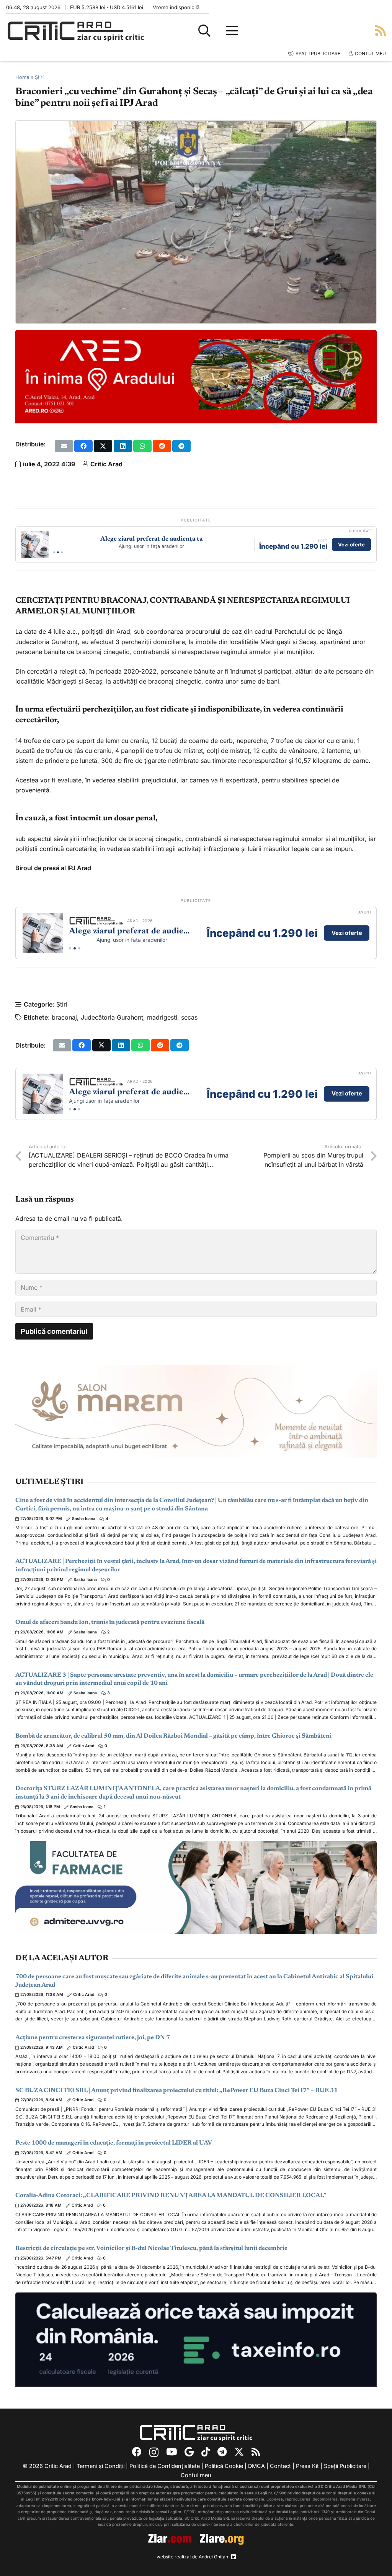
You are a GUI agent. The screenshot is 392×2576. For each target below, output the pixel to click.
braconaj (64, 1017)
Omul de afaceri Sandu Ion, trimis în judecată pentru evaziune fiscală (110, 1622)
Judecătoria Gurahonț (112, 1017)
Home (22, 77)
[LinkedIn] (234, 2557)
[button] (204, 31)
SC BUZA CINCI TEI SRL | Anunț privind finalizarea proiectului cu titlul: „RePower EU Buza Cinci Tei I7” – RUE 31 (176, 2091)
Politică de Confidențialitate (165, 2466)
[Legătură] (381, 30)
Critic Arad (106, 464)
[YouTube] (171, 2452)
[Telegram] (222, 2452)
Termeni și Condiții (100, 2466)
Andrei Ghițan (213, 2557)
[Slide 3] (62, 552)
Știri (39, 77)
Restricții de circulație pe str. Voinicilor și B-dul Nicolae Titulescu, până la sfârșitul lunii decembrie (151, 2248)
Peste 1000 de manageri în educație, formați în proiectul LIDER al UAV (114, 2143)
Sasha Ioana (84, 1519)
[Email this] (64, 446)
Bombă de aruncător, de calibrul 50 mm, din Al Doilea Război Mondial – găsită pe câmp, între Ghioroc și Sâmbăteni (173, 1736)
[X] (239, 2452)
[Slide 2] (58, 552)
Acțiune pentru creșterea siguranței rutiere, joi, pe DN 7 (93, 2038)
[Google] (189, 2452)
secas (189, 1017)
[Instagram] (154, 2452)
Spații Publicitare (345, 2466)
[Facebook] (137, 2452)
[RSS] (256, 2452)
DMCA (256, 2466)
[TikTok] (206, 2452)
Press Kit (307, 2466)
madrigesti (162, 1017)
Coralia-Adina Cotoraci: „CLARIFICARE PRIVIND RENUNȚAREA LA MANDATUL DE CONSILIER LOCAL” (171, 2196)
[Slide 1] (54, 552)
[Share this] (83, 446)
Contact (280, 2466)
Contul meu (196, 2475)
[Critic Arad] (76, 31)
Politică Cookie (224, 2466)
